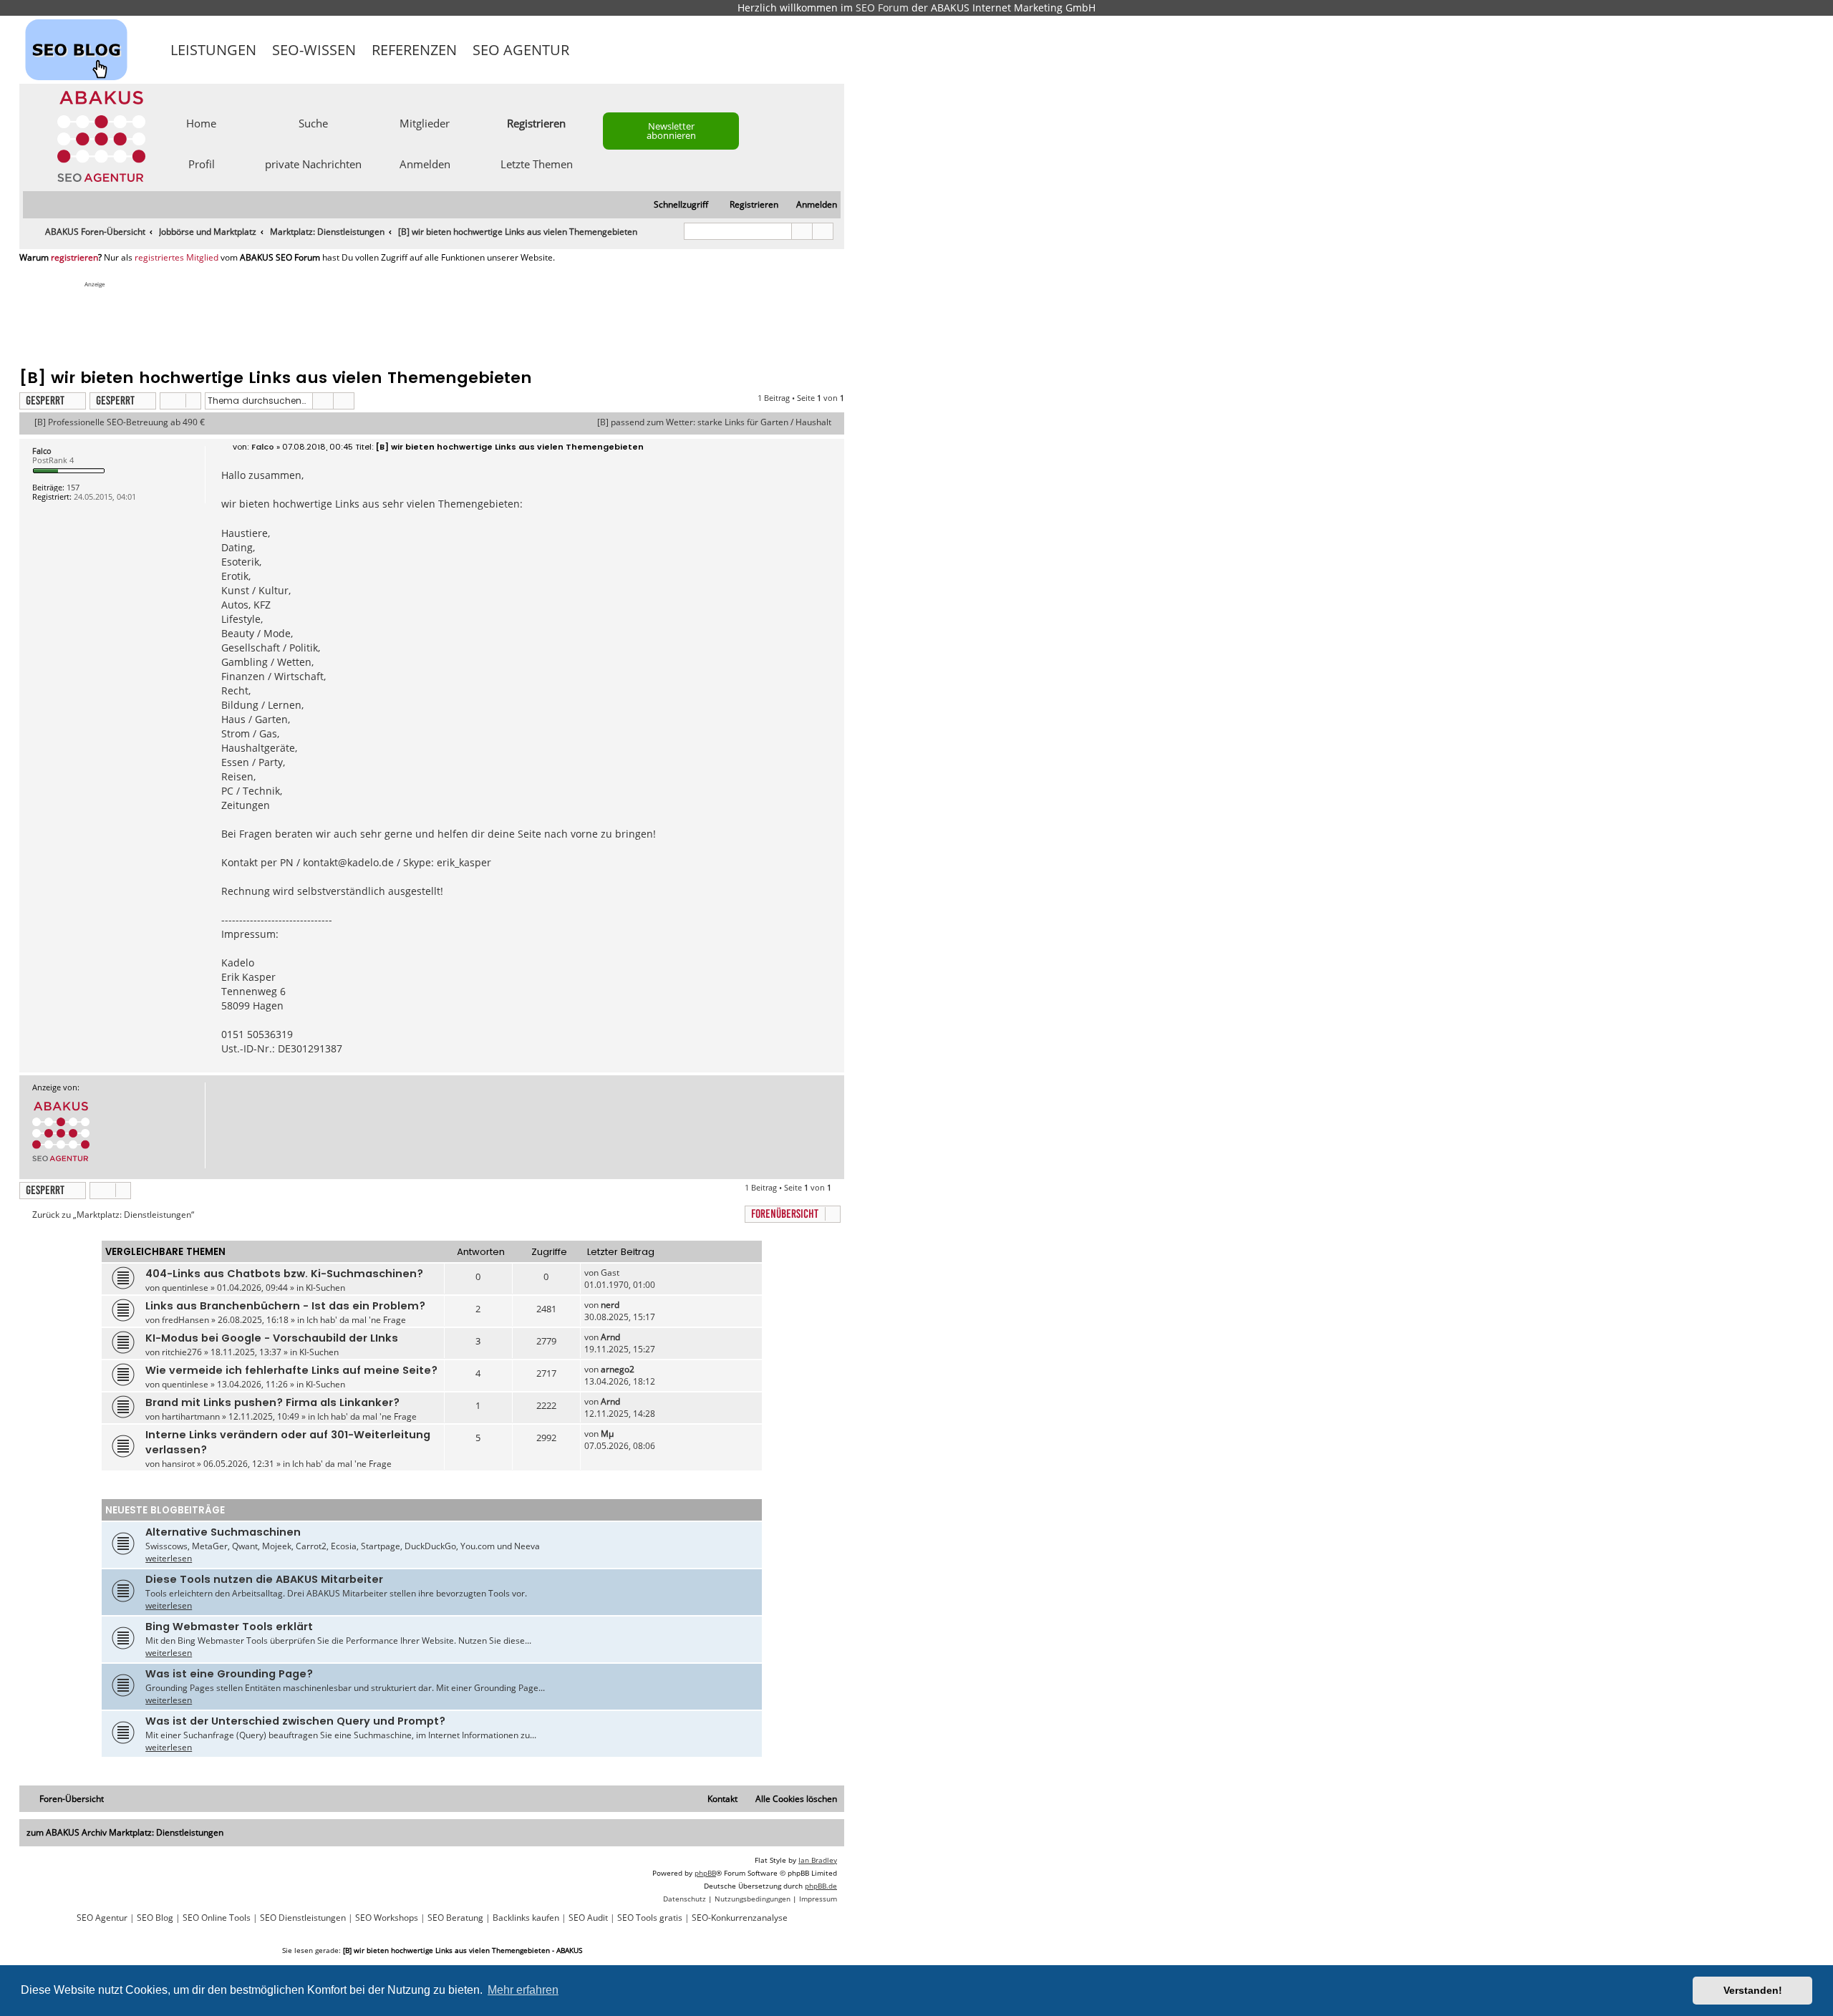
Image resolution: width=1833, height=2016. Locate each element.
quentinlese (185, 1288)
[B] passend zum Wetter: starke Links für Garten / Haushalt (714, 422)
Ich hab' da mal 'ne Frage (356, 1320)
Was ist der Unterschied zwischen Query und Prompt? (295, 1721)
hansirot (178, 1464)
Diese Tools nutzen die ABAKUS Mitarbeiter (264, 1579)
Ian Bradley (818, 1860)
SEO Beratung (455, 1918)
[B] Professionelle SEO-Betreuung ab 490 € (120, 422)
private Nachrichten (313, 163)
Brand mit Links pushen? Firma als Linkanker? (272, 1402)
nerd (610, 1305)
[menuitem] (810, 205)
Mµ (607, 1434)
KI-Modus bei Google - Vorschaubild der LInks (272, 1338)
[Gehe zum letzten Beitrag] (626, 1273)
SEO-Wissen (314, 50)
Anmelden (425, 163)
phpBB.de (821, 1886)
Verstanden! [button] (1753, 1990)
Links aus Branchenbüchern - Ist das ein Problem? (285, 1306)
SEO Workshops (387, 1918)
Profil (202, 163)
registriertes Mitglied (176, 258)
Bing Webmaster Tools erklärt (229, 1627)
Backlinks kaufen (526, 1918)
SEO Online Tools (217, 1918)
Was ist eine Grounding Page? (229, 1674)
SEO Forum (882, 8)
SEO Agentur (521, 50)
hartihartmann (191, 1416)
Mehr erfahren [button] (523, 1990)
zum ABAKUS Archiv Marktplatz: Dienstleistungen (125, 1832)
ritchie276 (182, 1352)
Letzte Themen (537, 163)
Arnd (610, 1337)
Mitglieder (425, 122)
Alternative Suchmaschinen (223, 1532)
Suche (313, 122)
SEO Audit (588, 1918)
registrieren (74, 258)
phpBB (705, 1873)
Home (201, 122)
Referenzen (414, 50)
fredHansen (185, 1320)
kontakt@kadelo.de (348, 862)
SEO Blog (155, 1918)
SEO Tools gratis (650, 1918)
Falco (42, 451)
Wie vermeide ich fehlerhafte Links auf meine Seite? (291, 1370)
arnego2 (618, 1369)
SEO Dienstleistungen (303, 1918)
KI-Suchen (325, 1288)
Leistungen (213, 50)
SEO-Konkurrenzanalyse (740, 1918)
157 (73, 487)
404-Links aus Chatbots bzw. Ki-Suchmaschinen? (284, 1274)
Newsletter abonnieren (671, 131)
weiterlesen (169, 1558)
